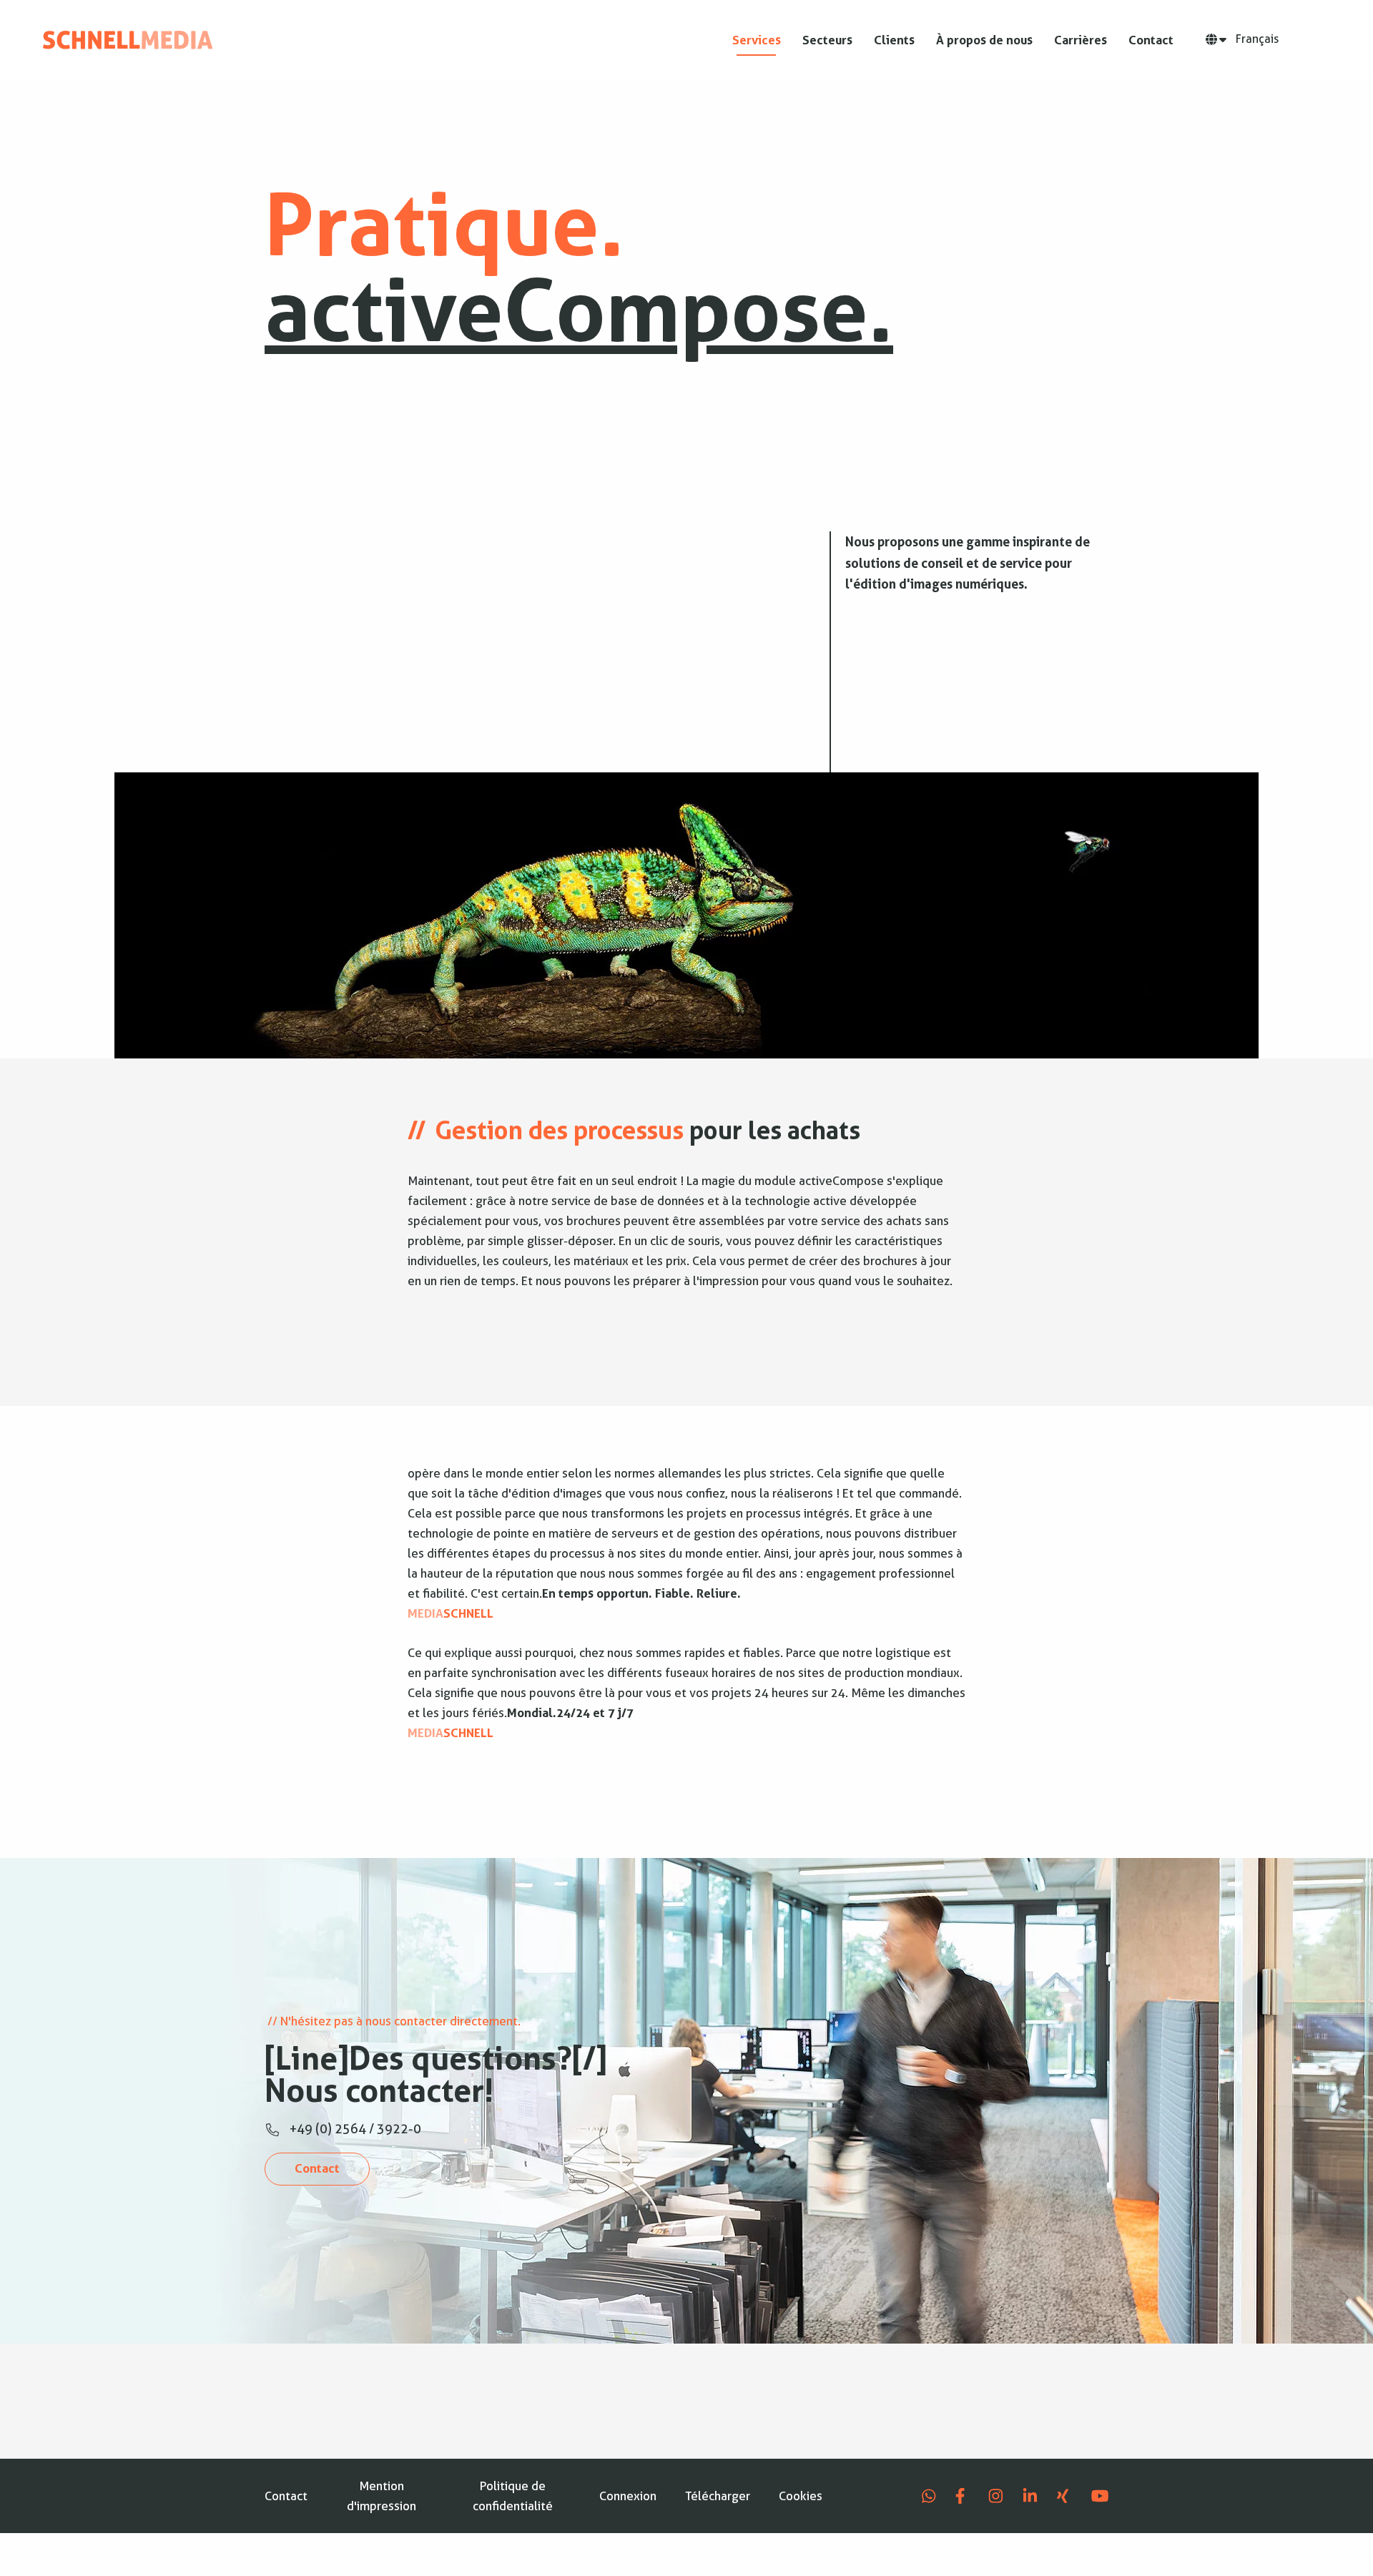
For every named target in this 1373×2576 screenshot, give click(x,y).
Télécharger (718, 2496)
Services (757, 40)
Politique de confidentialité (513, 2496)
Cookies (801, 2496)
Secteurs (827, 40)
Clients (894, 40)
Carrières (1081, 40)
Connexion (628, 2496)
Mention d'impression (382, 2496)
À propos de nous (984, 40)
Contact (1151, 40)
